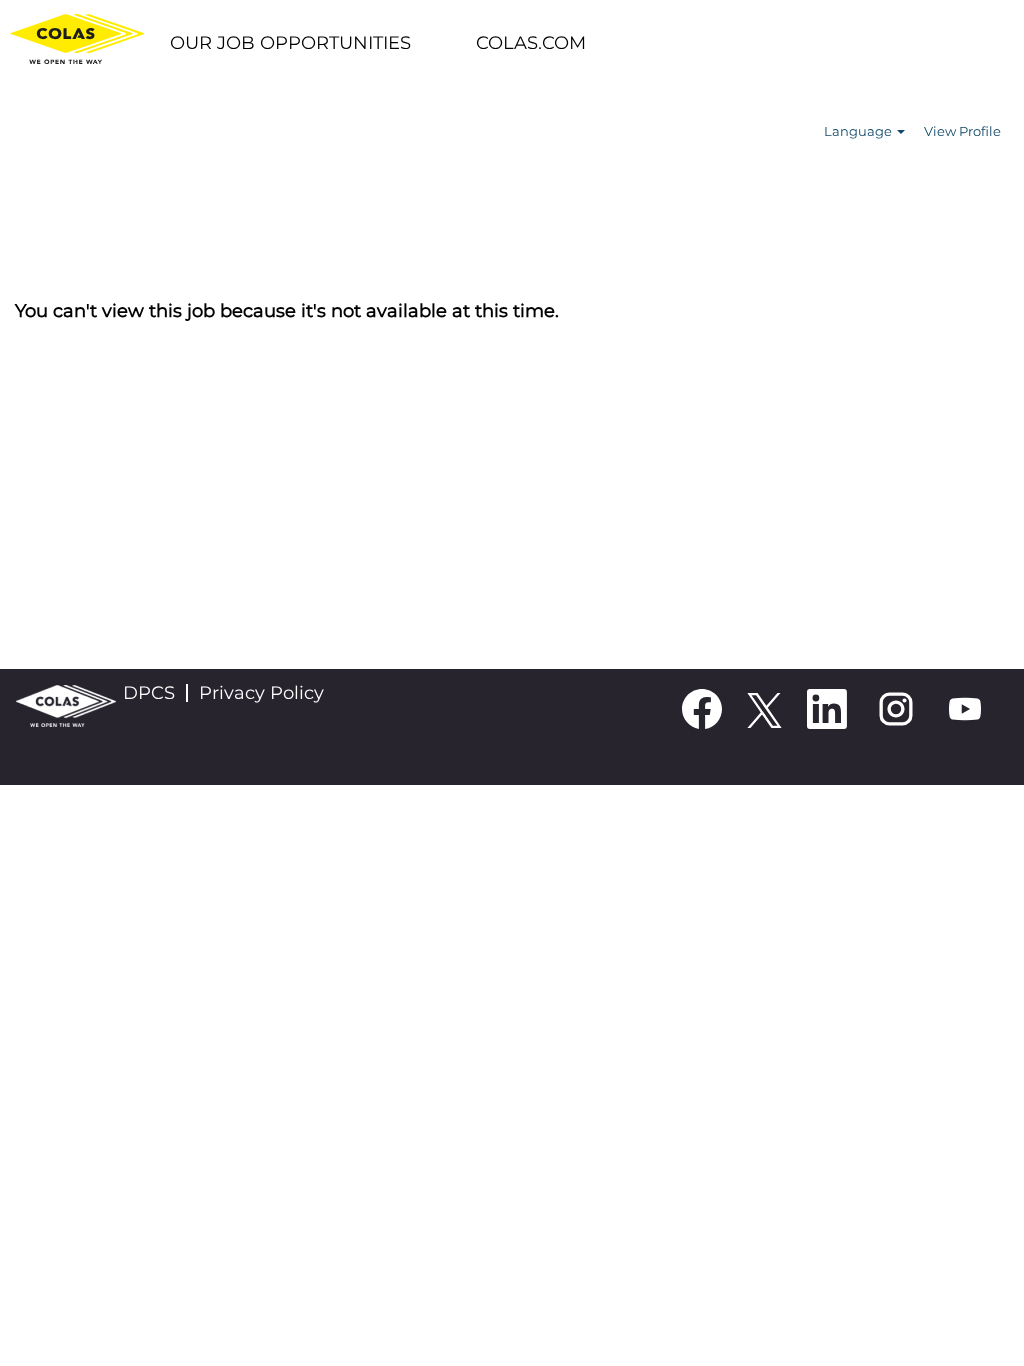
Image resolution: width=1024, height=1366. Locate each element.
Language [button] (859, 131)
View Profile (962, 131)
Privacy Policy (261, 693)
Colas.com (531, 43)
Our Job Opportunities (290, 43)
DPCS (149, 693)
